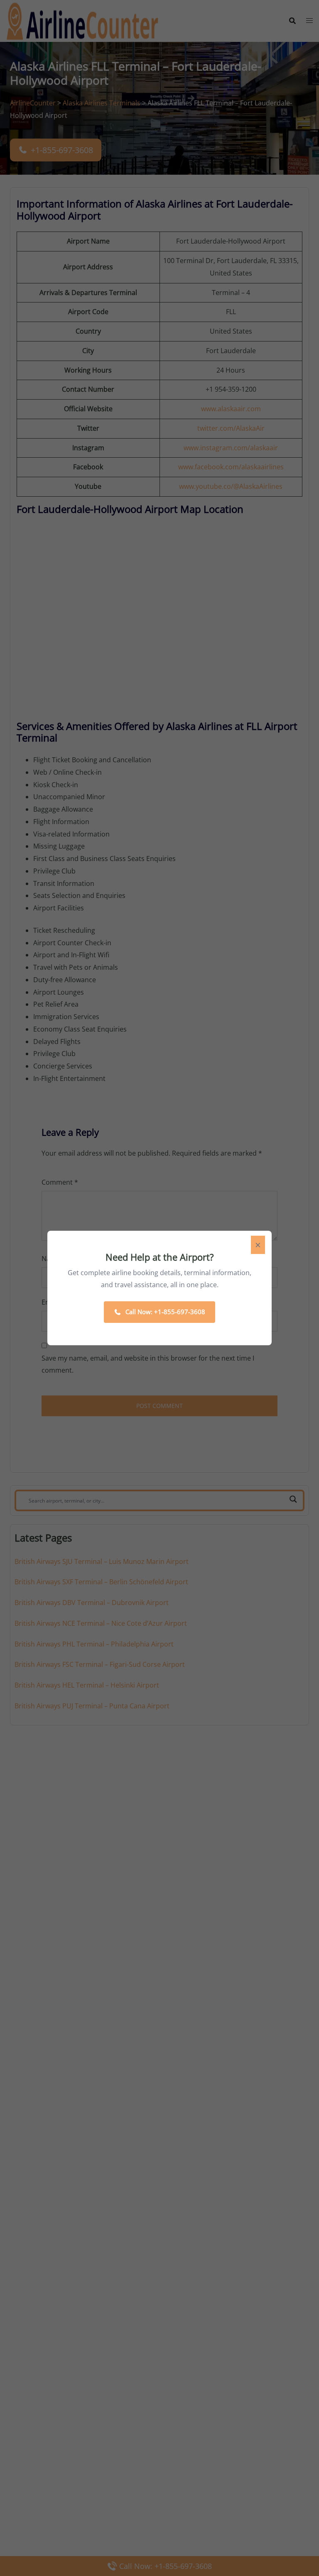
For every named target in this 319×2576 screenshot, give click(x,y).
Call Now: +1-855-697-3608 (165, 1312)
